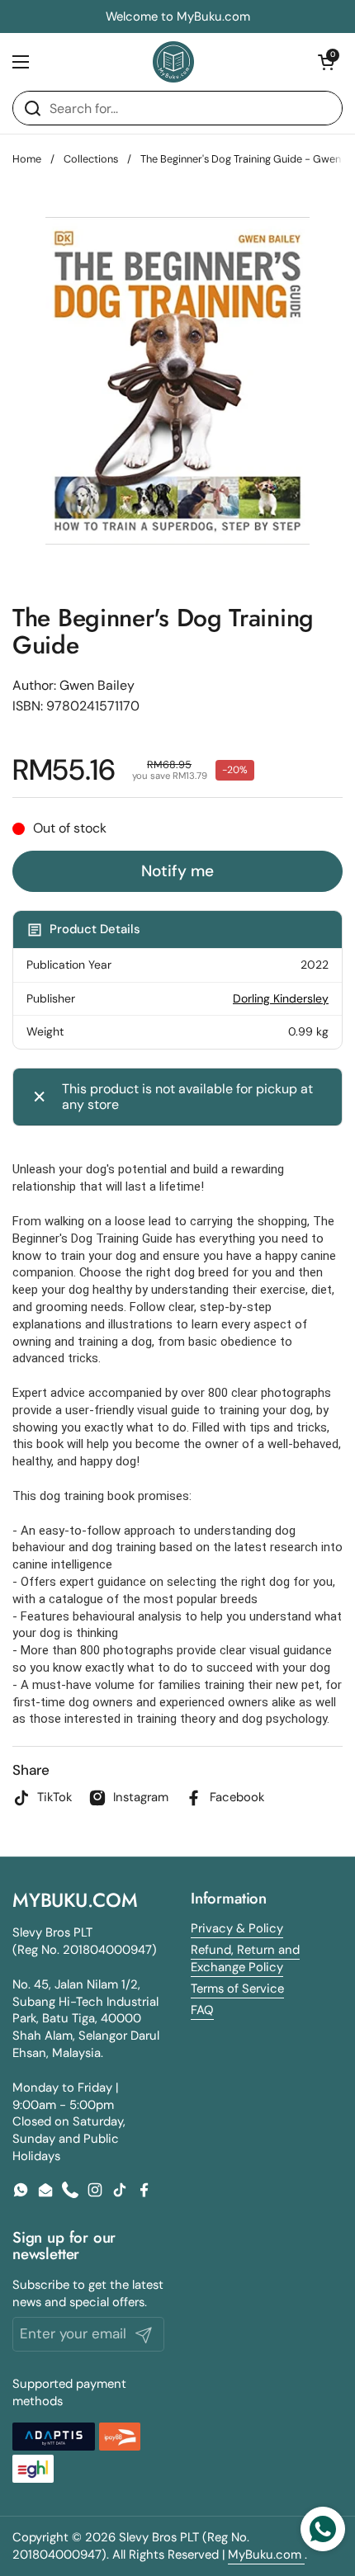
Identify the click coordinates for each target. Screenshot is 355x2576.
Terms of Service (237, 1989)
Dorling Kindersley (281, 998)
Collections (91, 159)
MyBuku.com (266, 2555)
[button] (326, 62)
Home (27, 159)
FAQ (202, 2010)
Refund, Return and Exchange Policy (245, 1958)
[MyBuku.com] (173, 62)
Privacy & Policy (237, 1928)
